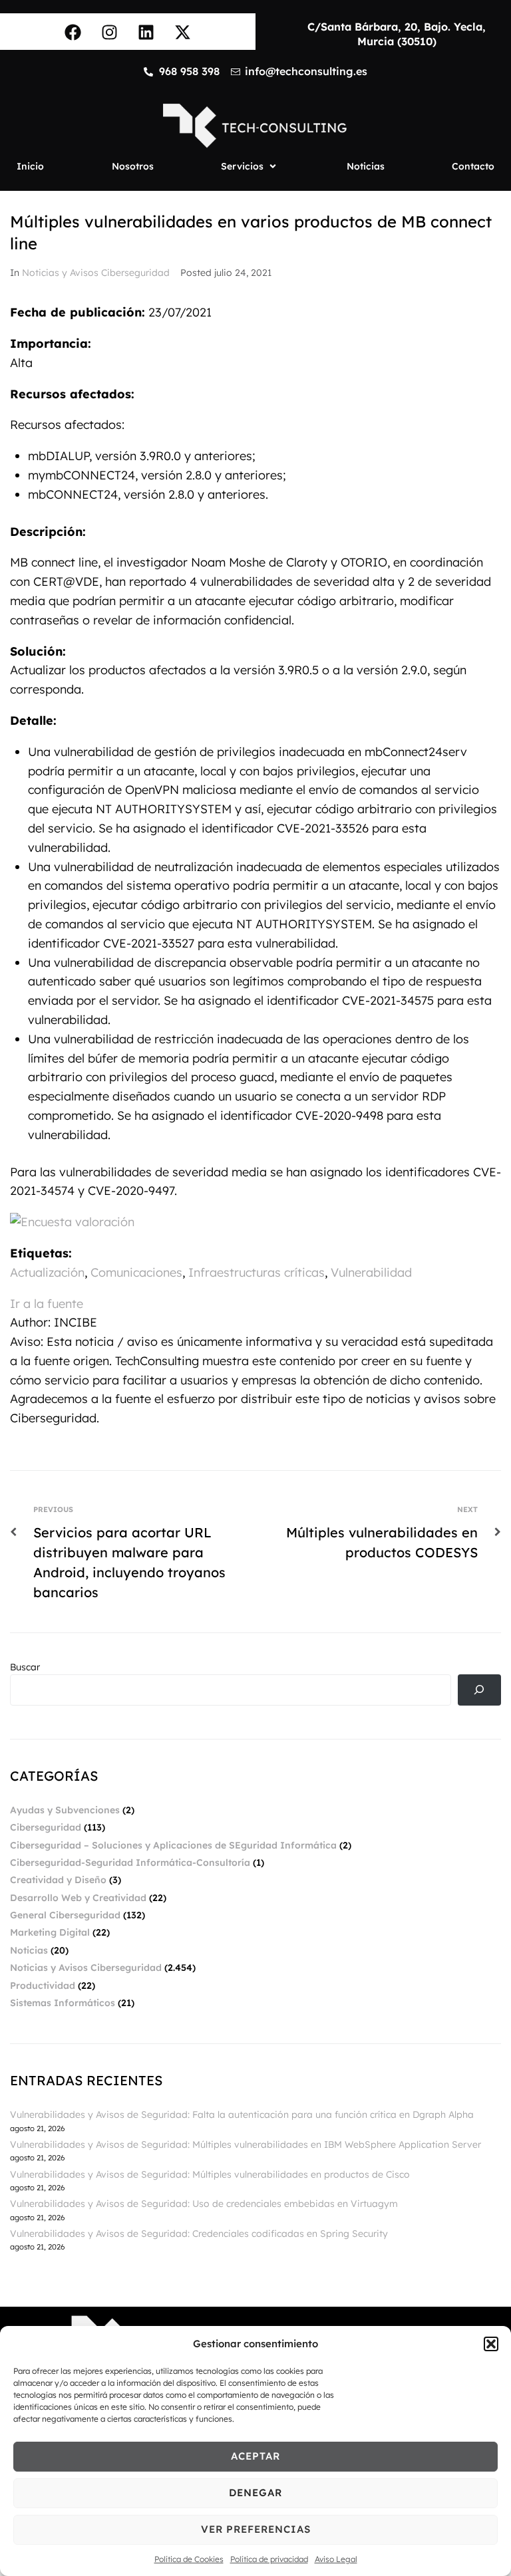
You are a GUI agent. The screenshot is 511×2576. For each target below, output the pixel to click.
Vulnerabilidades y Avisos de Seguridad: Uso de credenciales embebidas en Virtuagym (204, 2204)
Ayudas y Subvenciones (65, 1810)
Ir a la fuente (47, 1304)
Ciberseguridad (46, 1827)
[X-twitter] (183, 32)
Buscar (25, 1667)
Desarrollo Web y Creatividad (78, 1898)
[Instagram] (110, 32)
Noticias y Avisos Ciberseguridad (96, 273)
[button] (491, 2344)
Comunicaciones (136, 1272)
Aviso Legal (336, 2559)
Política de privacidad (269, 2559)
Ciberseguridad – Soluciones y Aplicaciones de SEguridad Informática (173, 1845)
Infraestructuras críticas (256, 1272)
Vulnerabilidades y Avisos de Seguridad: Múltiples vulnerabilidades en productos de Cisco (210, 2174)
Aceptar (255, 2456)
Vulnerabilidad (371, 1272)
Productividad (43, 1986)
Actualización (47, 1272)
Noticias (29, 1950)
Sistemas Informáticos (63, 2003)
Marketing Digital (50, 1932)
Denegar (255, 2493)
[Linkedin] (146, 32)
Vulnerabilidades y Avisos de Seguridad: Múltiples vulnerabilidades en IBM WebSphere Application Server (246, 2144)
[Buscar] (479, 1690)
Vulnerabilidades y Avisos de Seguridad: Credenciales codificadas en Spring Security (199, 2234)
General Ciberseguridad (65, 1915)
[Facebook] (73, 32)
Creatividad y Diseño (58, 1880)
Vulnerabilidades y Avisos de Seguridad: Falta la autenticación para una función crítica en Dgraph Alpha (242, 2115)
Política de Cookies (189, 2559)
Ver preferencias (256, 2529)
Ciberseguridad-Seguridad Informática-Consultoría (130, 1863)
